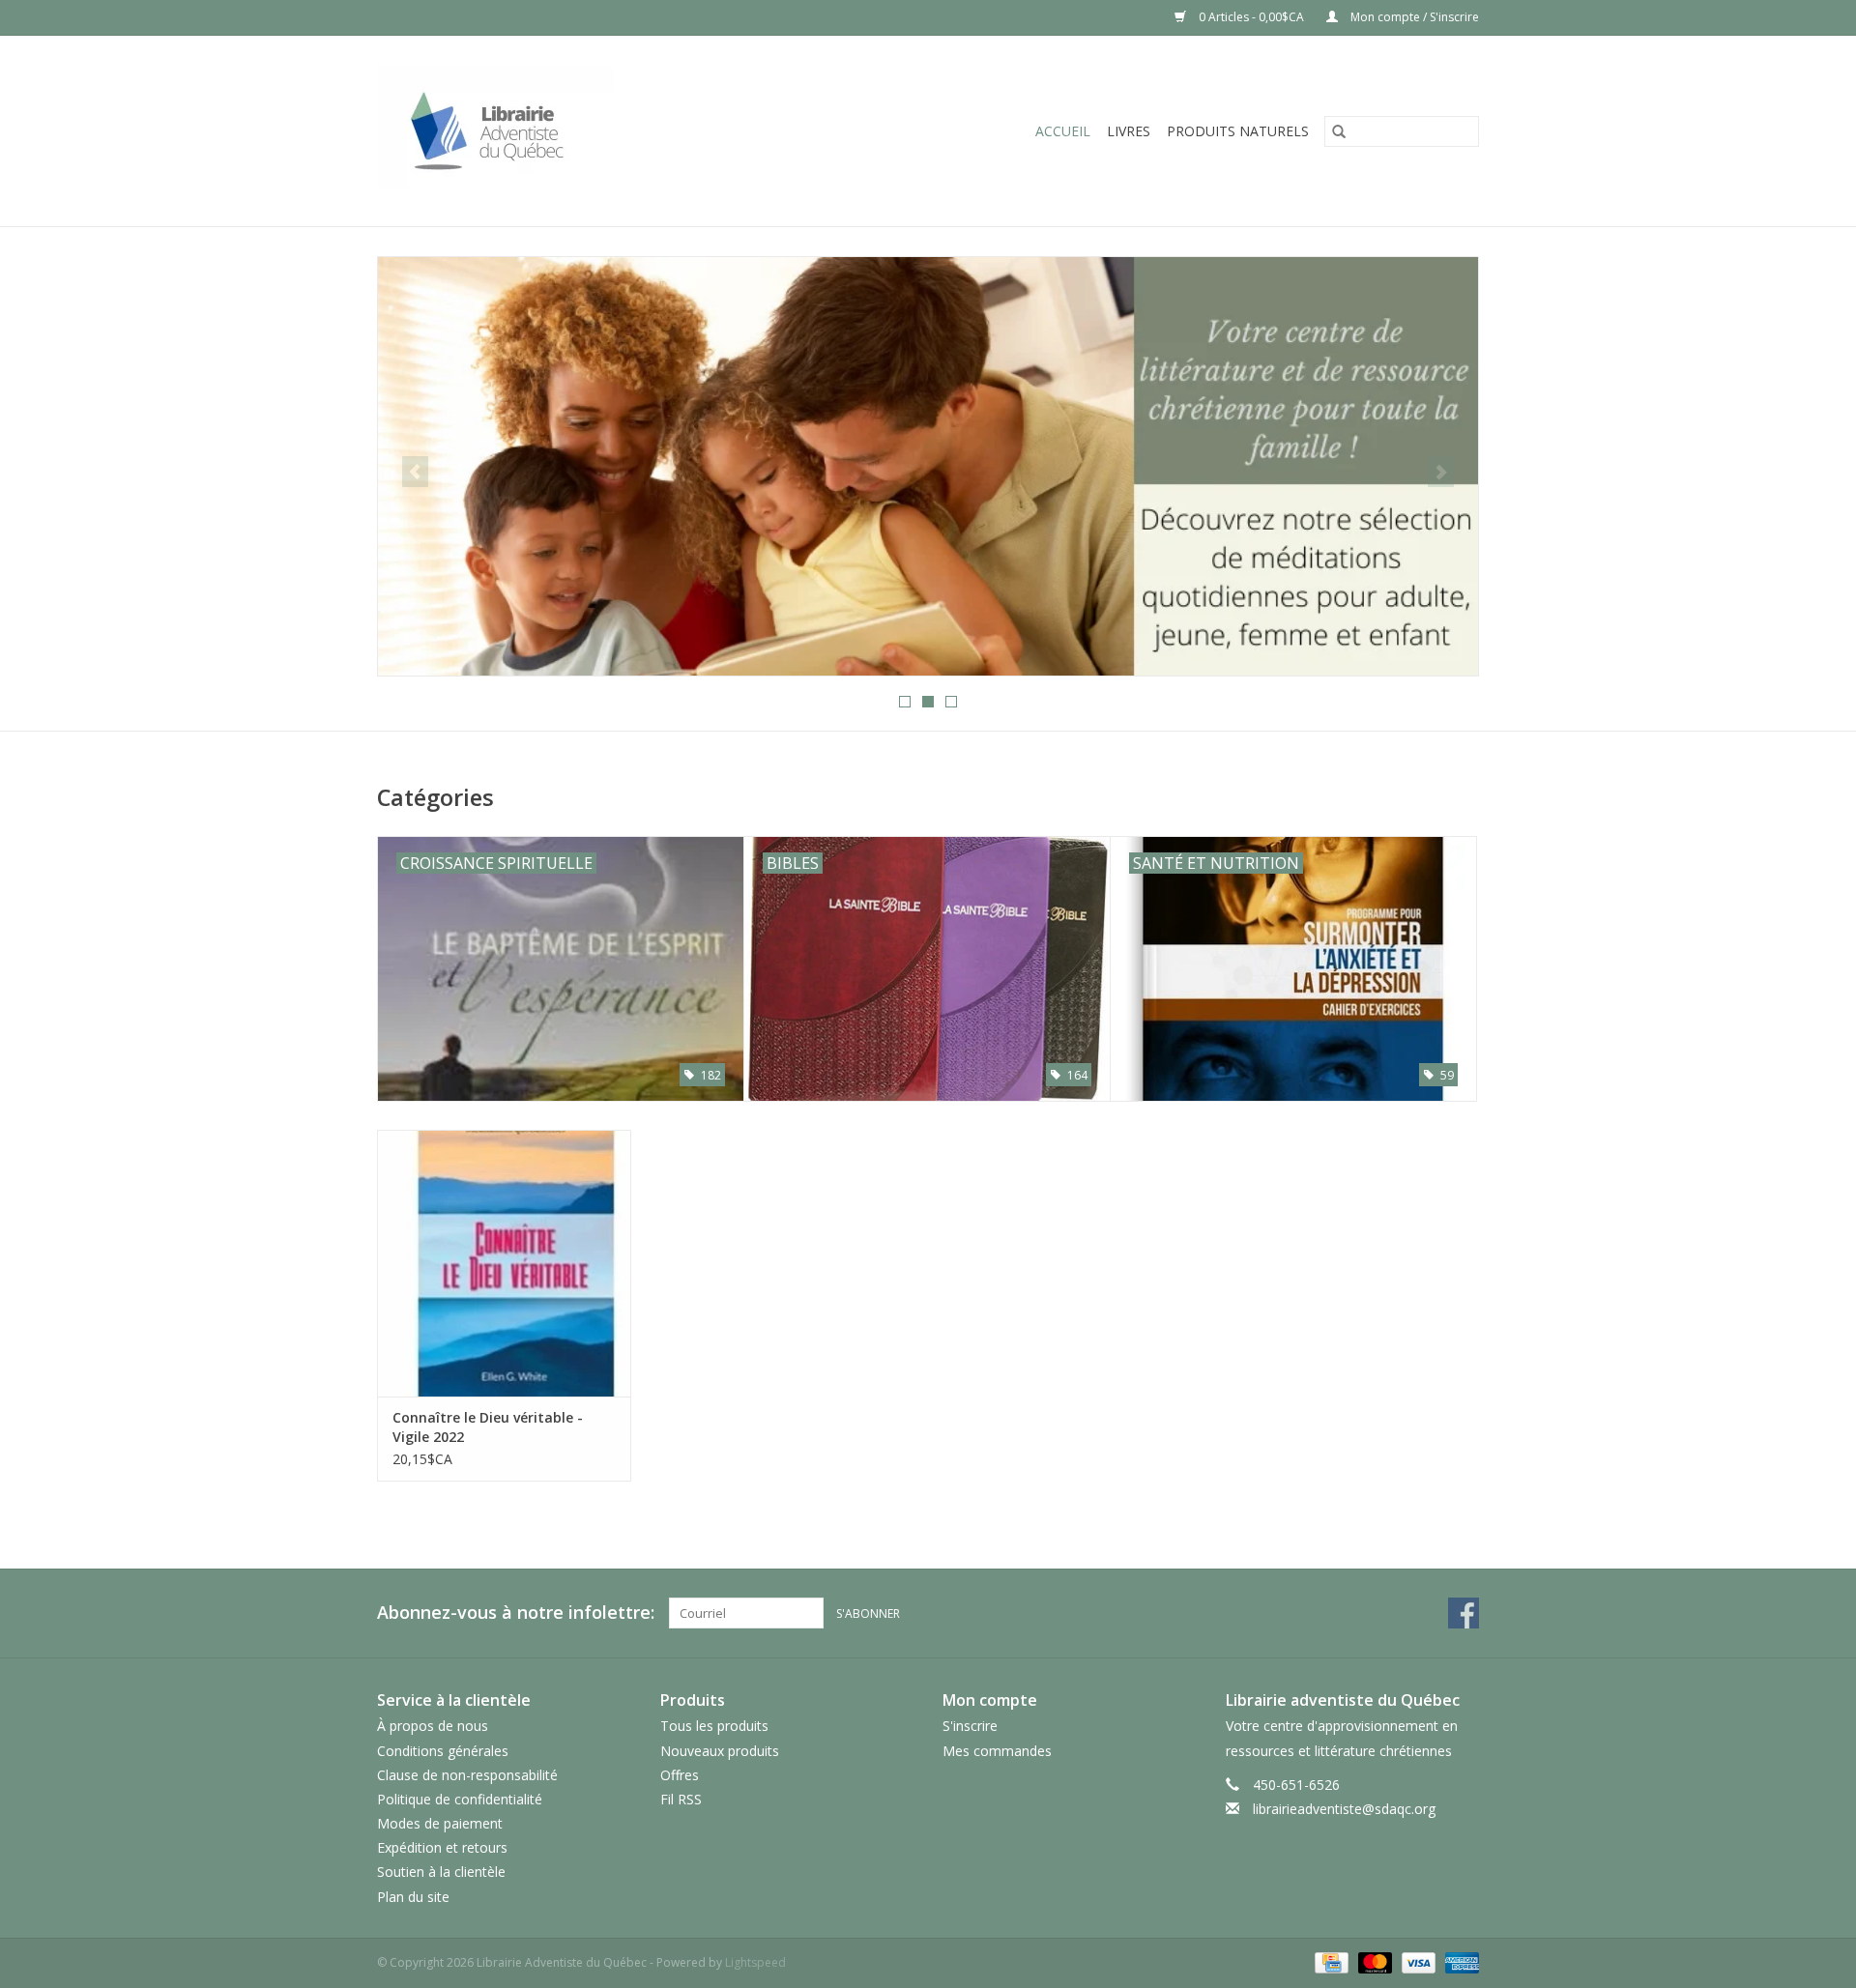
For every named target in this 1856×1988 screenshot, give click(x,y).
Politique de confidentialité (460, 1799)
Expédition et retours (442, 1847)
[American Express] (1459, 1961)
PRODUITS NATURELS (1238, 131)
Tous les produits (714, 1726)
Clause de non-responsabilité (467, 1775)
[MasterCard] (1373, 1961)
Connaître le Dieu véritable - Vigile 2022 (488, 1427)
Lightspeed (755, 1962)
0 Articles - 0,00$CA (1251, 17)
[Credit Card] (1329, 1961)
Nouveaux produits (720, 1751)
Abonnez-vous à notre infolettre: (516, 1613)
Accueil (1063, 131)
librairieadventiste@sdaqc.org (1344, 1809)
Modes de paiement (440, 1823)
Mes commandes (997, 1751)
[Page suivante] (1441, 472)
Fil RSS (681, 1799)
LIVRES (1129, 131)
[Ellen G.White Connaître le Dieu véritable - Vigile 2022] (504, 1263)
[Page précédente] (415, 472)
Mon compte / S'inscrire (1413, 17)
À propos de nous (433, 1726)
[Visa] (1417, 1961)
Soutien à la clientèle (441, 1872)
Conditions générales (443, 1751)
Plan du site (413, 1897)
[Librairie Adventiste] (567, 131)
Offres (680, 1775)
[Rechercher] (1339, 131)
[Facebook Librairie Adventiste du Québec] (1464, 1613)
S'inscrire (970, 1726)
